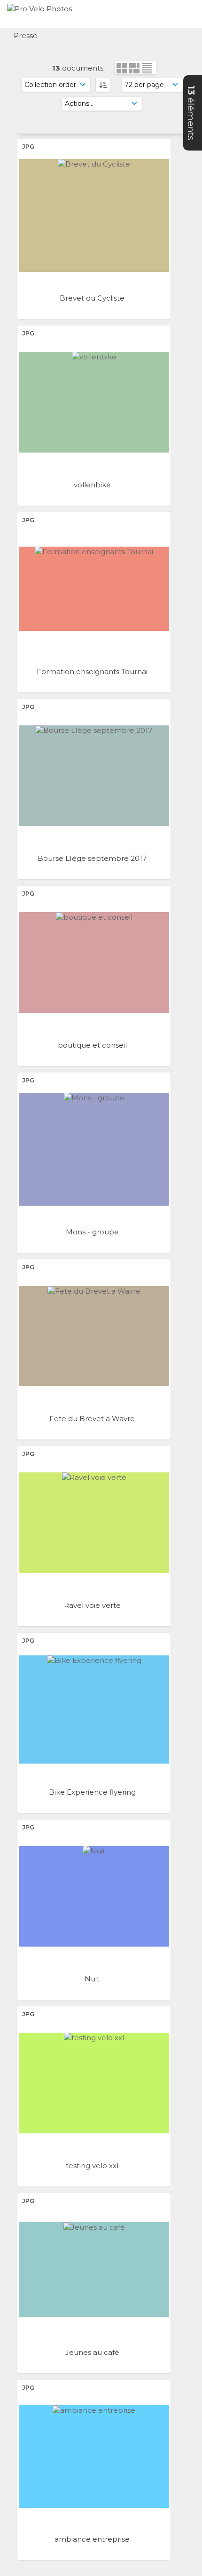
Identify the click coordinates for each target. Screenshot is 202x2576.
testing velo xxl (93, 2166)
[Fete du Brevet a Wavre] (94, 1336)
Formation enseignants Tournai (93, 672)
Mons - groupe (93, 1232)
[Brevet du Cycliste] (94, 215)
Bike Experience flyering (93, 1792)
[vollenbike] (94, 402)
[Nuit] (94, 1896)
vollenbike (93, 485)
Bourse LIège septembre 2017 (93, 858)
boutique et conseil (93, 1045)
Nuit (93, 1979)
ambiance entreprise (93, 2539)
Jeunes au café (93, 2352)
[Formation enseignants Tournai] (94, 589)
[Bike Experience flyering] (94, 1709)
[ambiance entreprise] (94, 2457)
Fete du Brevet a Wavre (93, 1419)
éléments (191, 113)
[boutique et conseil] (94, 962)
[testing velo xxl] (94, 2083)
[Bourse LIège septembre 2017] (94, 776)
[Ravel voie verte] (94, 1523)
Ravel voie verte (93, 1605)
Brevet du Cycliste (93, 298)
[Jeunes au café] (94, 2270)
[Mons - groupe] (94, 1149)
